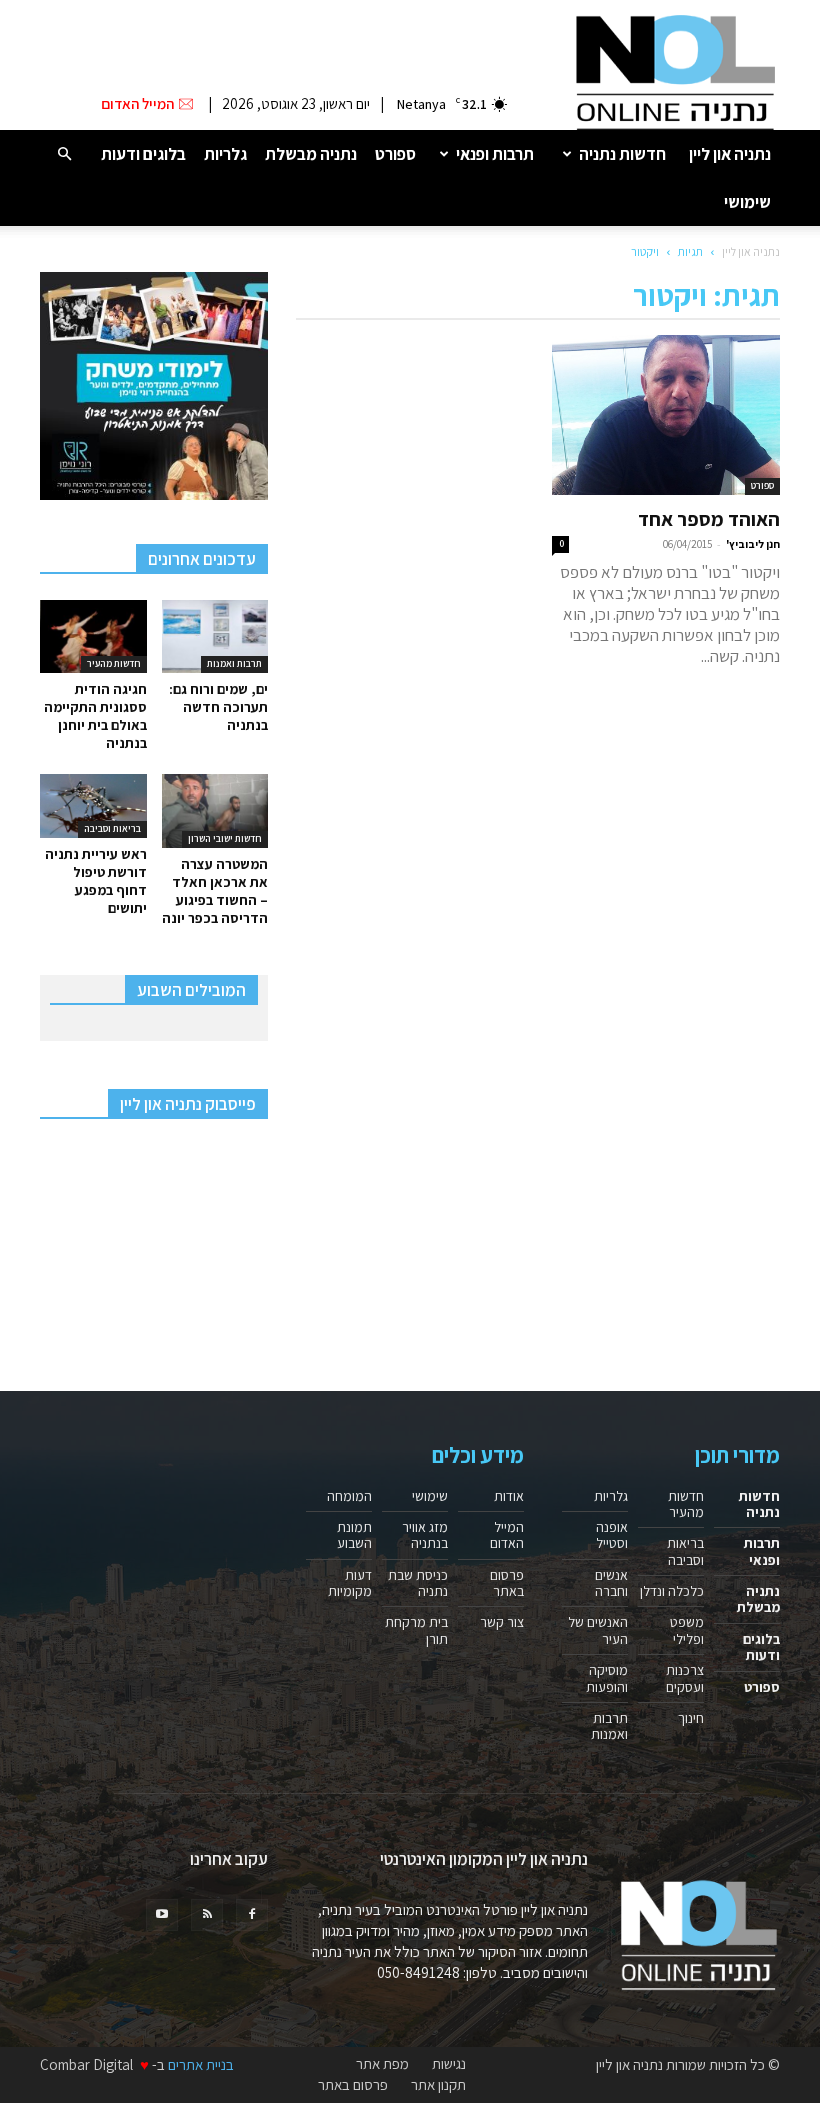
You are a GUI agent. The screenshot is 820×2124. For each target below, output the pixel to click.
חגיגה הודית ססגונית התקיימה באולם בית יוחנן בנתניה (95, 716)
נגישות (449, 2064)
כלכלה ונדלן (672, 1591)
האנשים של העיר (598, 1630)
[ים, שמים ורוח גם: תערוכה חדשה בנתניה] (215, 636)
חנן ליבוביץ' (753, 544)
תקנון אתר (438, 2085)
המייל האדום (507, 1535)
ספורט (395, 154)
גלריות (225, 154)
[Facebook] (252, 1915)
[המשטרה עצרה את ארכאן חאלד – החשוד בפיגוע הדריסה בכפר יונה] (215, 810)
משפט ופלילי (687, 1630)
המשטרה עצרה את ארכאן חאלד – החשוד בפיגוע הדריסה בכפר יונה (215, 891)
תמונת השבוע (354, 1535)
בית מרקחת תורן (416, 1630)
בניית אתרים (201, 2064)
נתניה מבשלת (311, 154)
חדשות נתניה (622, 154)
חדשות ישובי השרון (225, 838)
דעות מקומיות (350, 1583)
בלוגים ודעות (143, 154)
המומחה (349, 1496)
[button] (64, 153)
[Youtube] (162, 1915)
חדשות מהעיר (114, 663)
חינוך (691, 1718)
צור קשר (502, 1622)
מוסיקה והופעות (607, 1678)
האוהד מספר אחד (709, 519)
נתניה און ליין (730, 154)
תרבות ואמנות (234, 663)
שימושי (747, 202)
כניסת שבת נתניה (418, 1583)
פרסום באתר (507, 1583)
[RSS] (207, 1915)
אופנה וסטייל (612, 1535)
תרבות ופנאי (495, 154)
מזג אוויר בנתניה (425, 1535)
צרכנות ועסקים (685, 1678)
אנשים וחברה (611, 1583)
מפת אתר (382, 2064)
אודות (509, 1496)
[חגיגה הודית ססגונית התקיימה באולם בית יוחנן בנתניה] (93, 636)
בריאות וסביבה (112, 828)
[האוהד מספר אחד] (666, 415)
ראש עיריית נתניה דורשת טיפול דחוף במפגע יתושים (96, 881)
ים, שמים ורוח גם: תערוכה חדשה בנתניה (218, 707)
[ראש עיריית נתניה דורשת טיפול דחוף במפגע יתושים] (93, 806)
